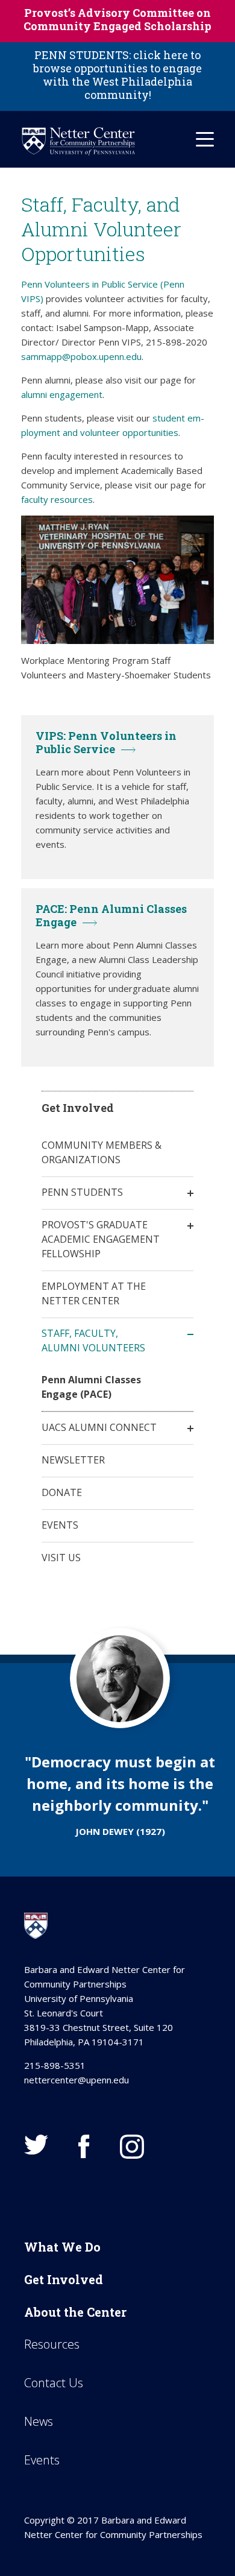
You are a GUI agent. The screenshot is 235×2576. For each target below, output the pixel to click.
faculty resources (57, 499)
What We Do (62, 2247)
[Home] (78, 141)
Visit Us (61, 1558)
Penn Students (82, 1192)
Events (60, 1525)
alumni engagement (62, 394)
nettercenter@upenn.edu (77, 2080)
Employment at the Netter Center (94, 1293)
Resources (52, 2344)
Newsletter (73, 1460)
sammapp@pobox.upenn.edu (81, 356)
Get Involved (64, 2279)
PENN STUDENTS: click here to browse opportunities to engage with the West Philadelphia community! (117, 75)
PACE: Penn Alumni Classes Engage (111, 915)
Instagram (132, 2147)
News (39, 2421)
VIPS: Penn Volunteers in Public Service (106, 742)
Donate (62, 1492)
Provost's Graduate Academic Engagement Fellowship (101, 1239)
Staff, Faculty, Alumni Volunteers (93, 1340)
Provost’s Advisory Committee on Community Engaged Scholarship (117, 19)
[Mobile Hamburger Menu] (205, 139)
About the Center (75, 2312)
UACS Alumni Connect (99, 1427)
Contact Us (54, 2383)
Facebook (84, 2147)
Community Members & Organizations (102, 1152)
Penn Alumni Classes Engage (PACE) (91, 1387)
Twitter (36, 2145)
